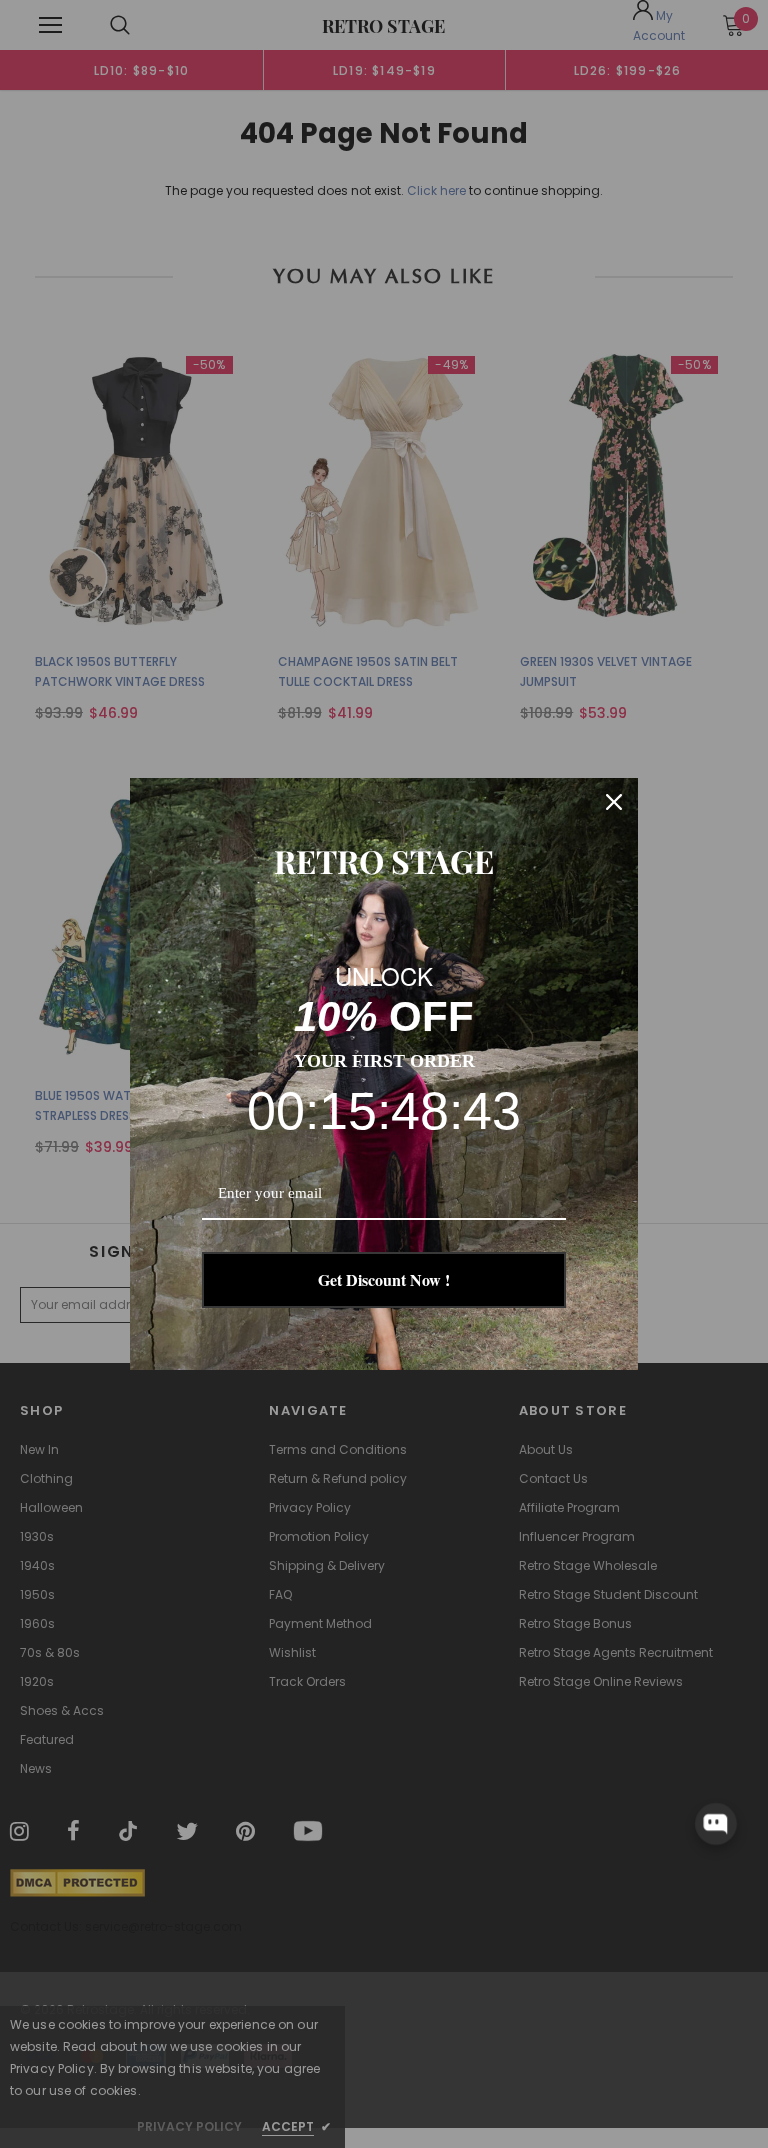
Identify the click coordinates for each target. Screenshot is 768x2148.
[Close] (614, 802)
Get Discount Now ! (384, 1279)
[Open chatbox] (716, 1824)
